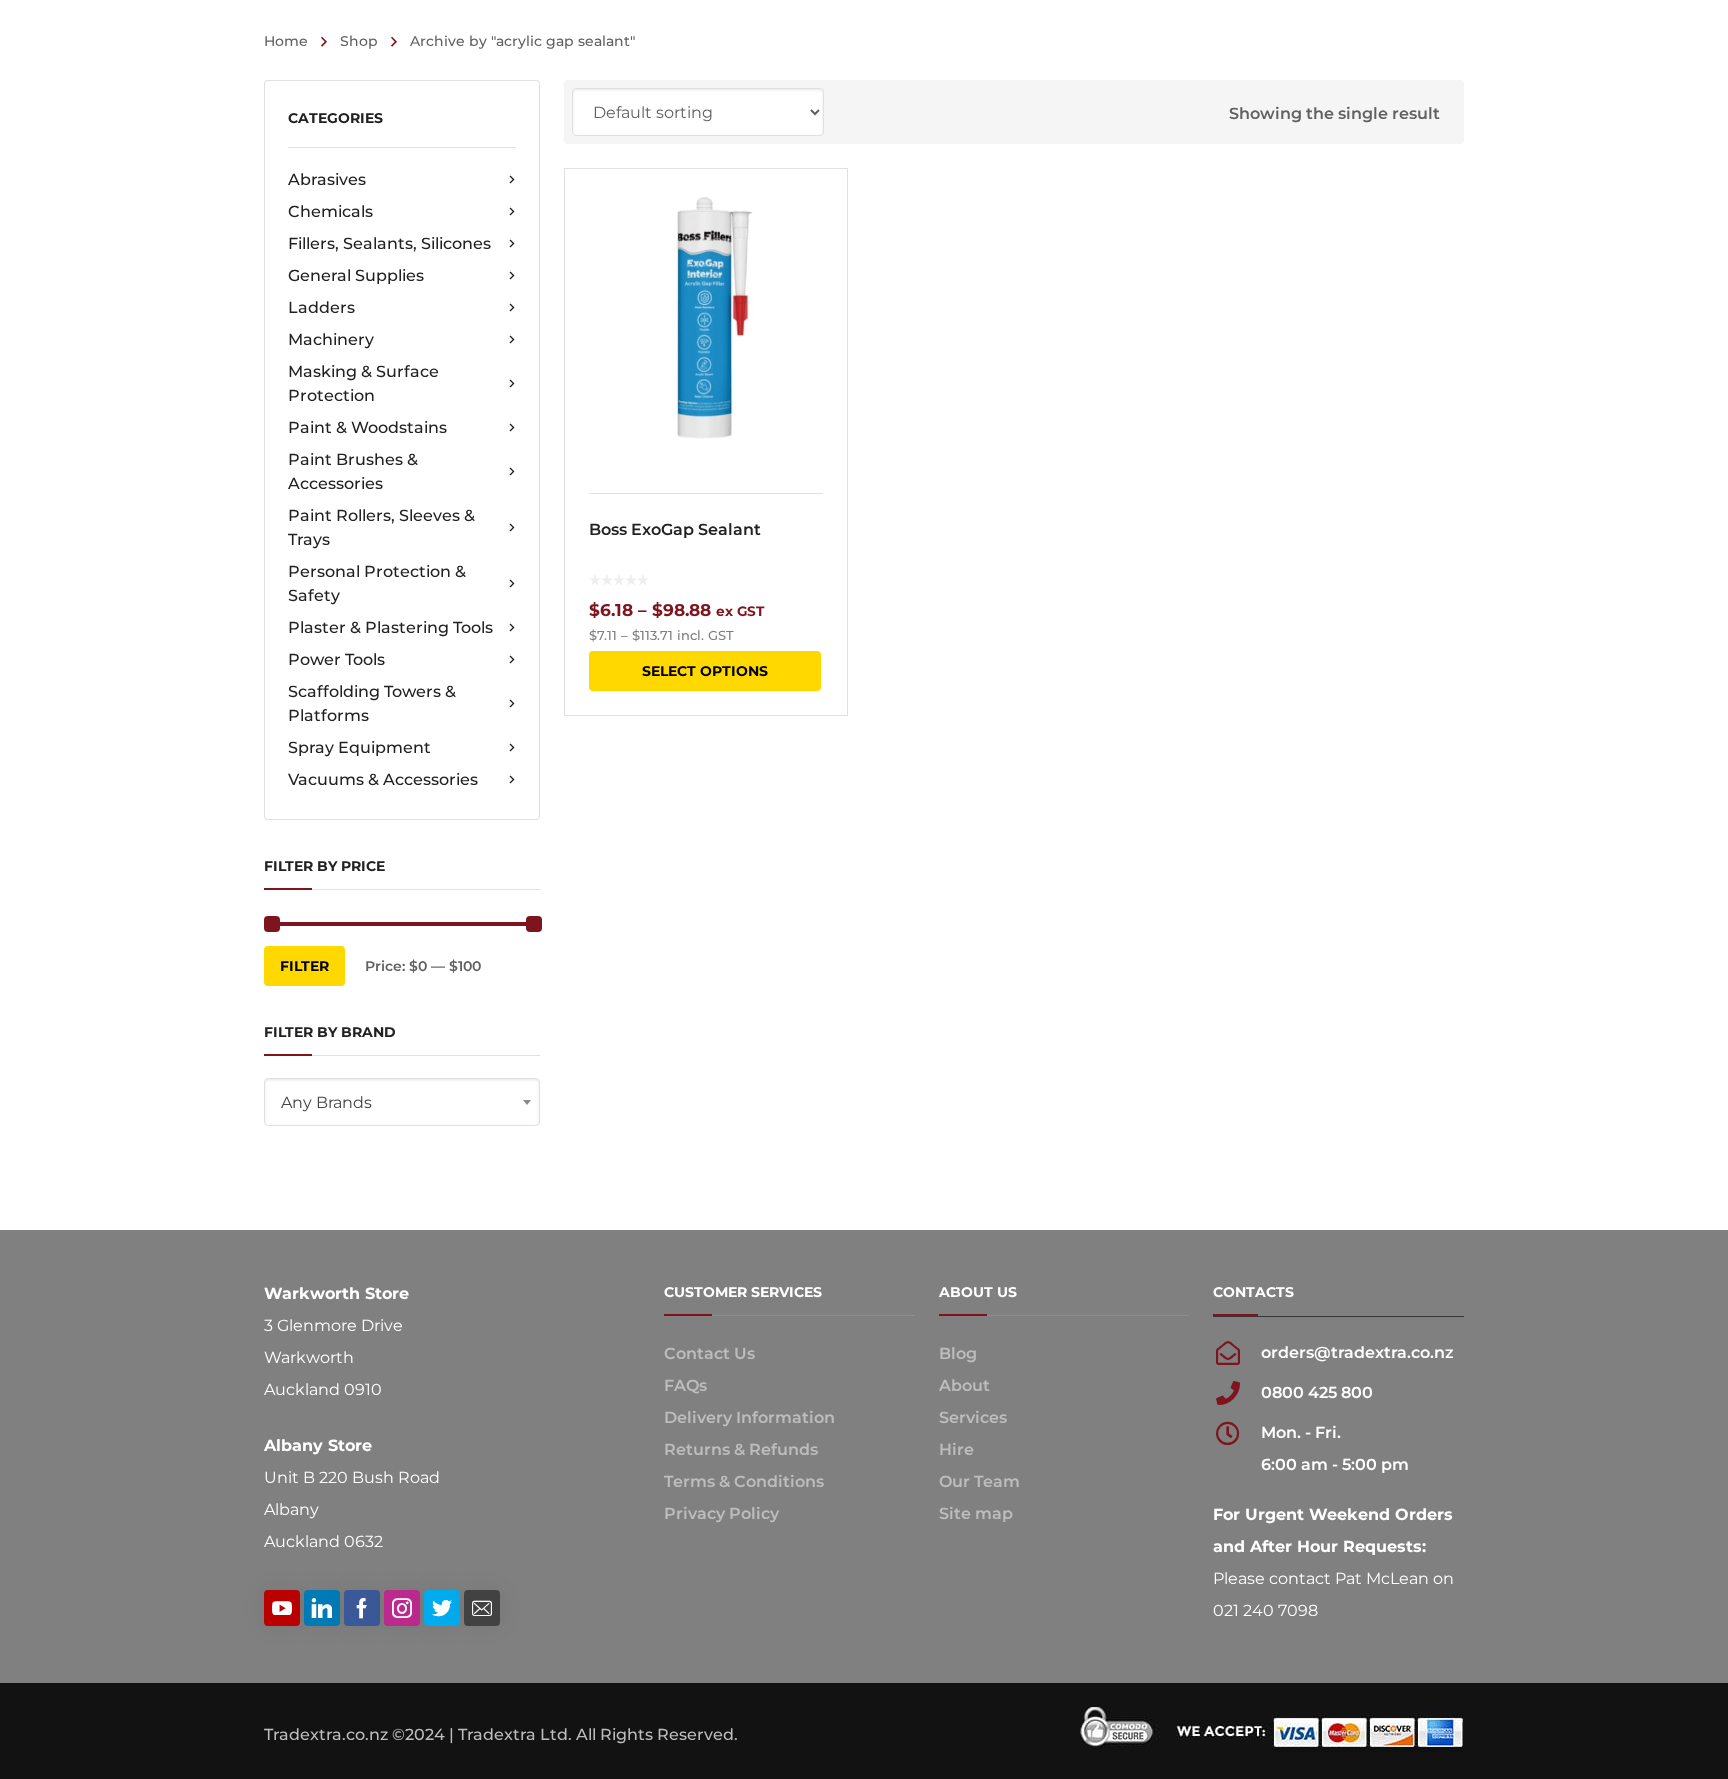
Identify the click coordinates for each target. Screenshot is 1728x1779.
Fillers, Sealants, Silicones (389, 243)
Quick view (705, 319)
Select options (705, 671)
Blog (958, 1353)
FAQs (685, 1385)
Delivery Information (749, 1417)
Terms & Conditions (744, 1481)
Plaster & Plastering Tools (390, 627)
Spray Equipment (359, 747)
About (964, 1385)
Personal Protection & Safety (377, 583)
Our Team (979, 1481)
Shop (359, 41)
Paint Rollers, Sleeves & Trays (381, 527)
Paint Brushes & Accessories (353, 471)
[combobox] (402, 1102)
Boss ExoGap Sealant (675, 529)
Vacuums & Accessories (383, 779)
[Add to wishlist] (819, 213)
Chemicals (330, 211)
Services (973, 1417)
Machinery (331, 339)
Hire (956, 1449)
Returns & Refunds (741, 1449)
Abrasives (327, 179)
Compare (819, 249)
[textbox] (402, 1103)
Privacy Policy (721, 1513)
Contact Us (709, 1353)
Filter (304, 966)
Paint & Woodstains (367, 427)
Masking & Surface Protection (363, 383)
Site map (976, 1513)
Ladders (321, 307)
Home (286, 41)
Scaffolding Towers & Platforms (372, 703)
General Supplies (356, 275)
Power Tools (336, 659)
